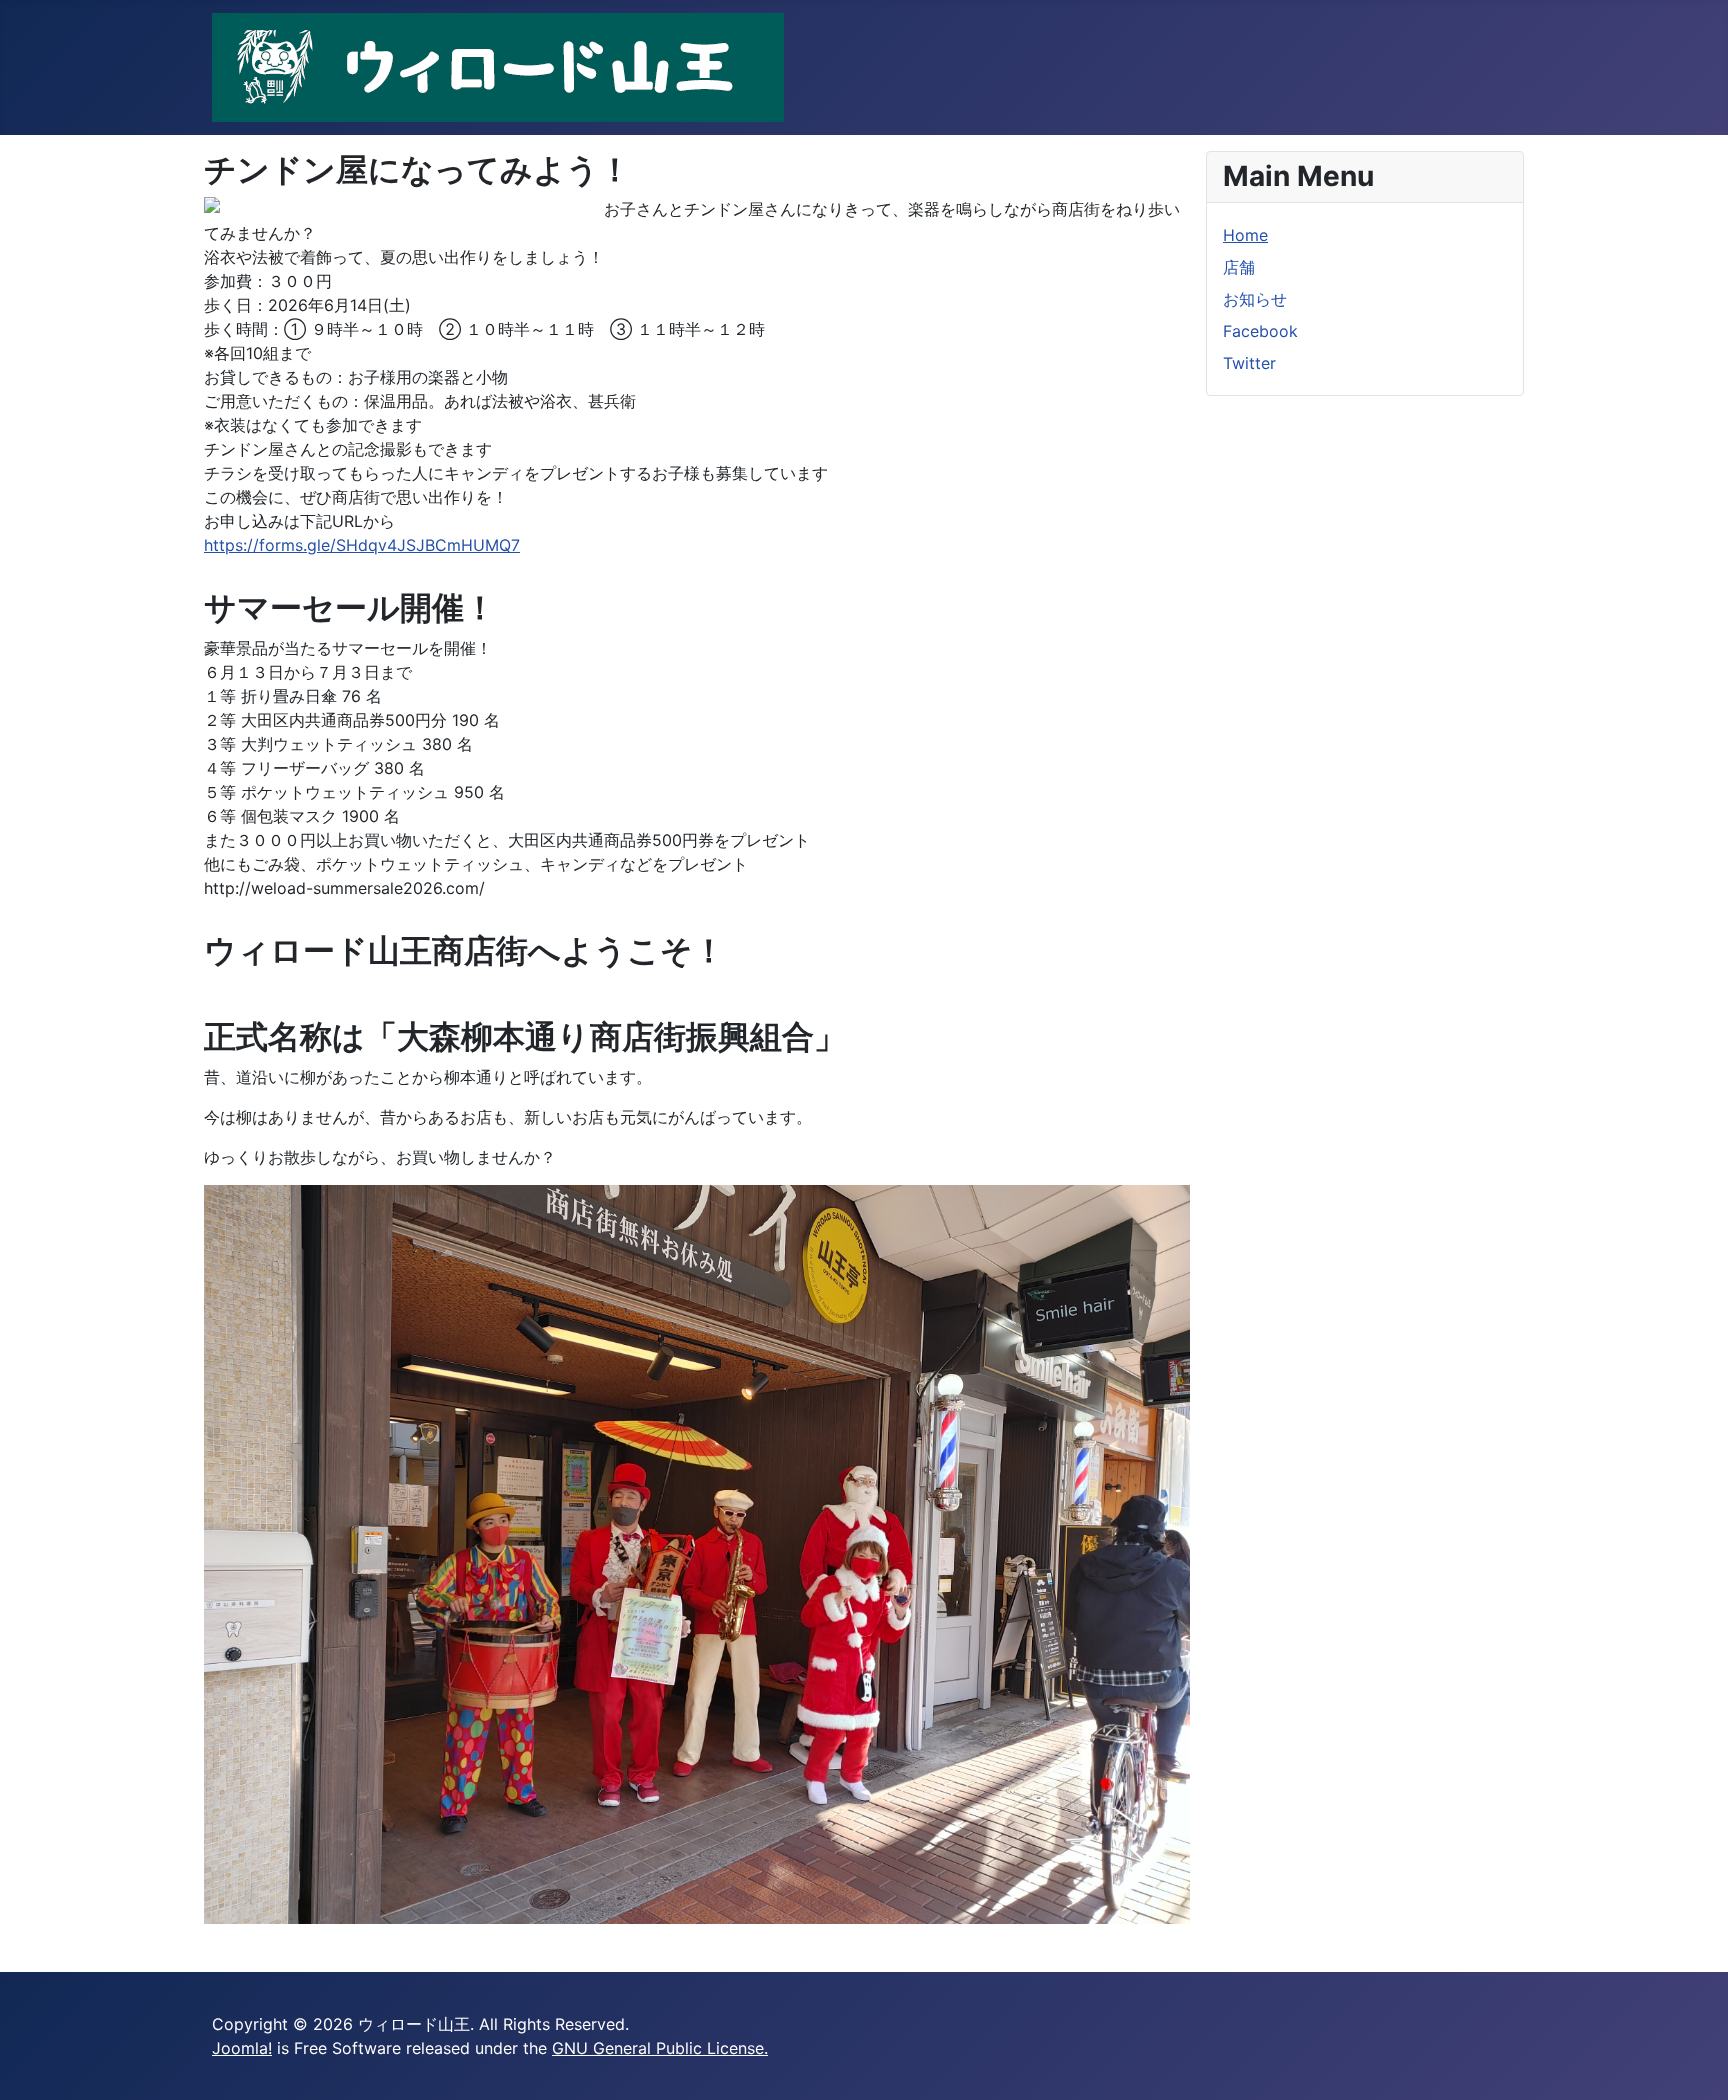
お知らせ (1255, 299)
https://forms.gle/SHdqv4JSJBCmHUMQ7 (362, 545)
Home (1245, 235)
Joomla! (242, 2048)
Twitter (1249, 363)
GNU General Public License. (660, 2048)
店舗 (1239, 267)
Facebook (1260, 331)
